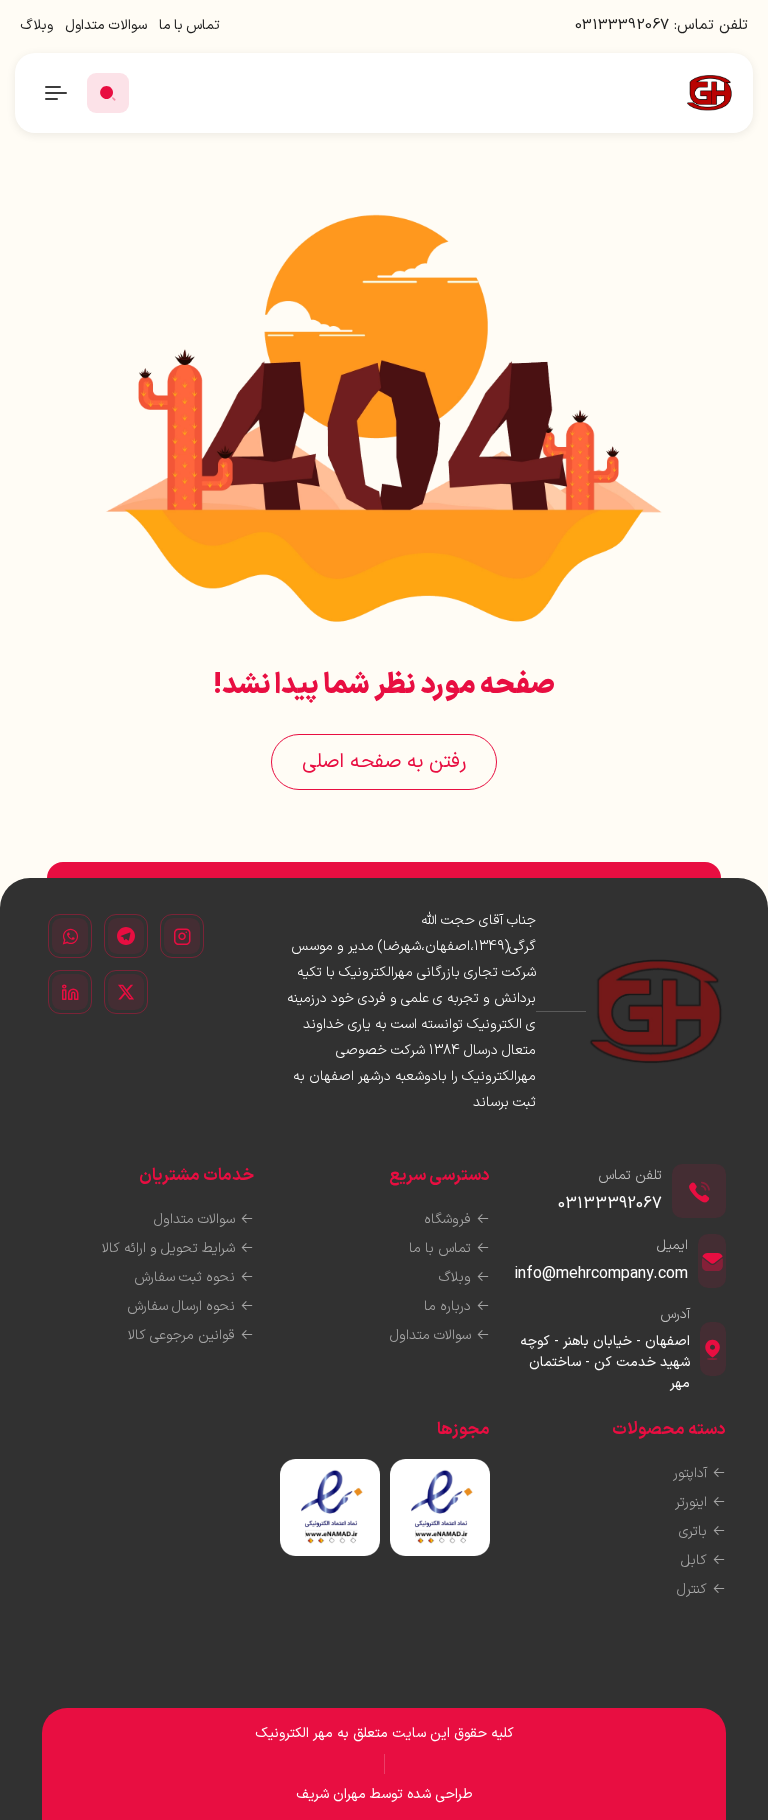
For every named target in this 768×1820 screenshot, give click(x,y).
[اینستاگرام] (182, 936)
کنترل (692, 1589)
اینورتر (691, 1502)
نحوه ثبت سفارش (184, 1277)
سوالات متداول (106, 25)
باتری (693, 1531)
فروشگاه (447, 1219)
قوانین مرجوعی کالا (181, 1335)
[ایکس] (126, 992)
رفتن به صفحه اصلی (384, 762)
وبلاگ (36, 25)
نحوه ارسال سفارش (181, 1306)
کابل (694, 1560)
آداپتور (690, 1473)
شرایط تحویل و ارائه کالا (168, 1248)
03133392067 (622, 25)
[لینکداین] (70, 992)
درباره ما (447, 1306)
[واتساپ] (70, 936)
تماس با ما (189, 25)
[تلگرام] (126, 936)
